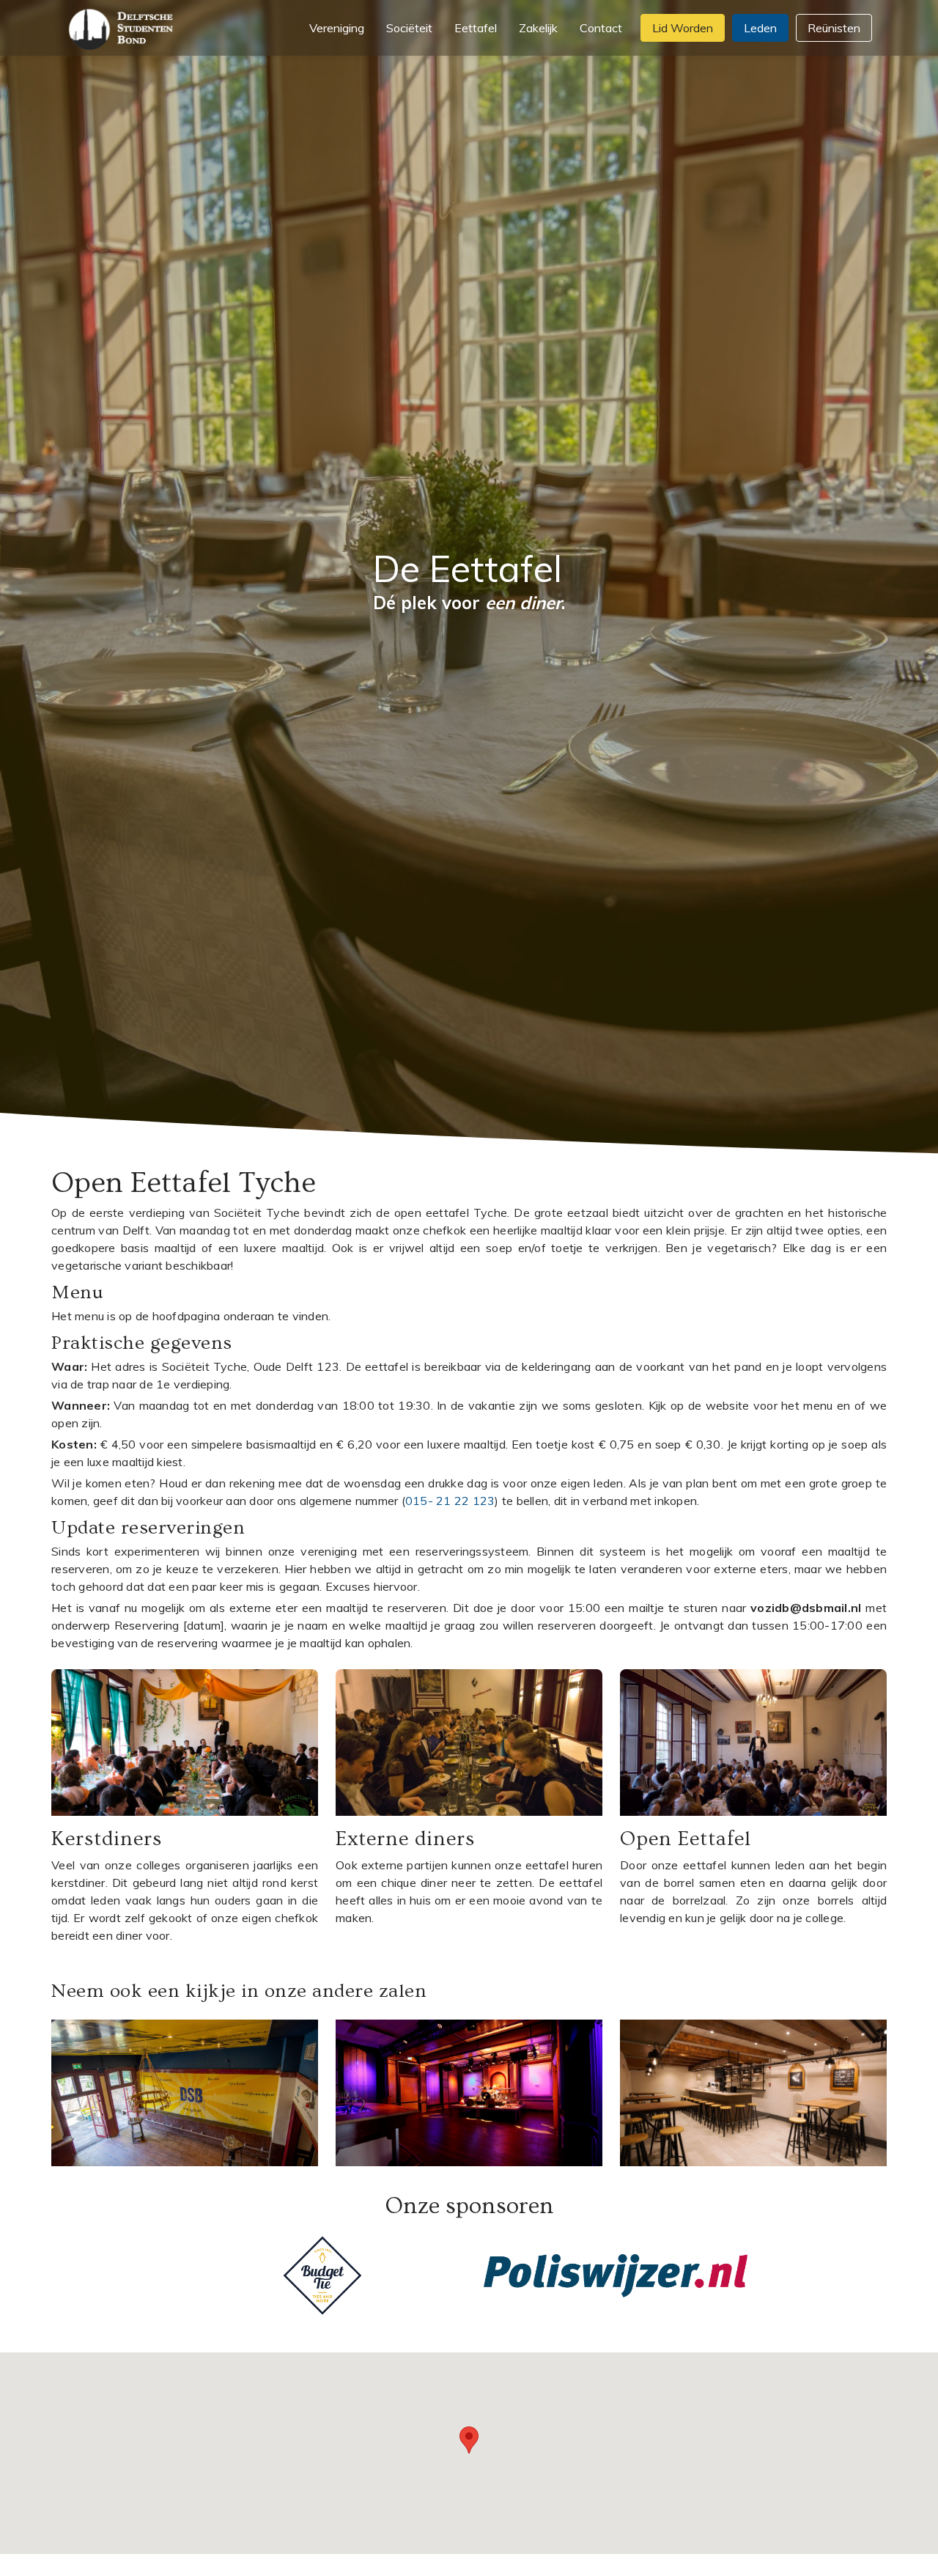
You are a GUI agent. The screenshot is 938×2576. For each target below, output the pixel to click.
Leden (760, 28)
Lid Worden (683, 28)
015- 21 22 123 (450, 1501)
